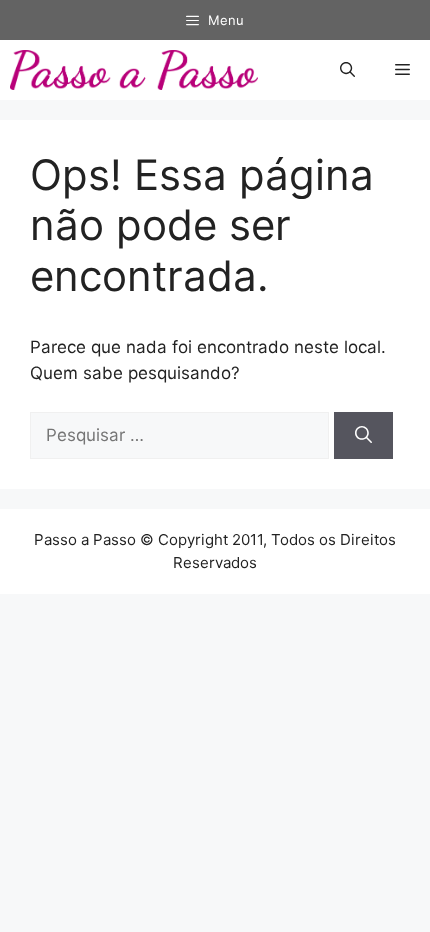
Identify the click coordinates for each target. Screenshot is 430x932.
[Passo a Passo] (134, 70)
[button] (347, 70)
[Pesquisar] (363, 436)
